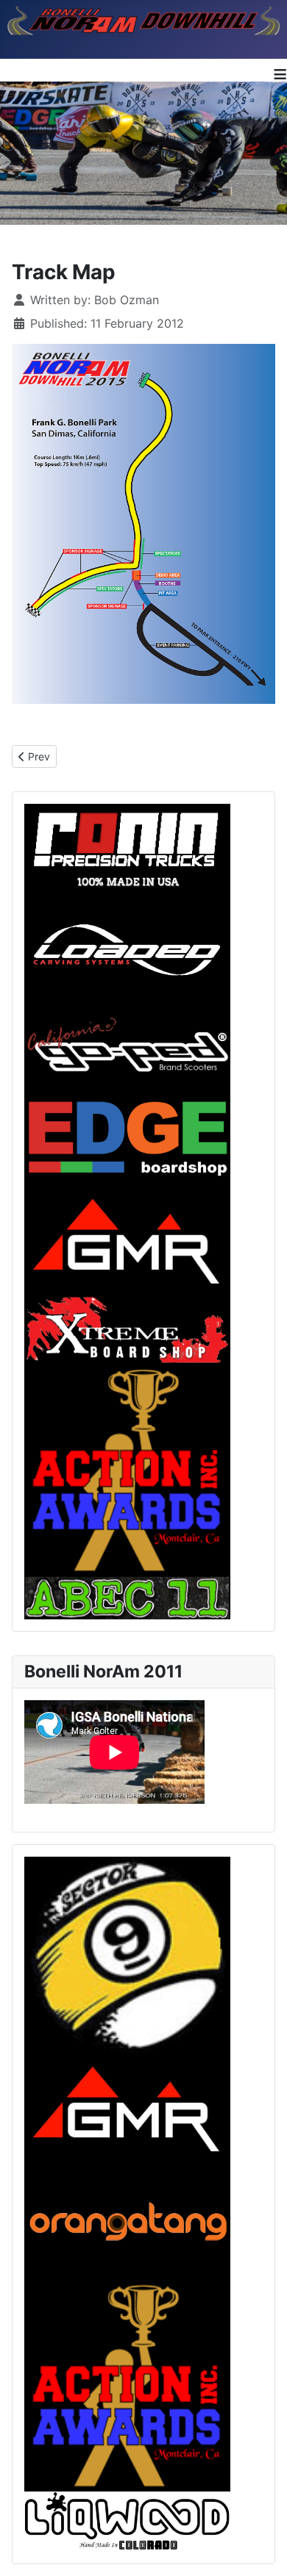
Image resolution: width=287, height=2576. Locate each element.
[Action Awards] (127, 2384)
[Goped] (127, 1040)
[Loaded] (127, 950)
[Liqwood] (127, 2520)
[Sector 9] (127, 1956)
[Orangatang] (127, 2220)
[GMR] (127, 2109)
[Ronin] (127, 847)
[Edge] (127, 1130)
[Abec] (127, 1597)
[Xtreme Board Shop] (127, 1328)
